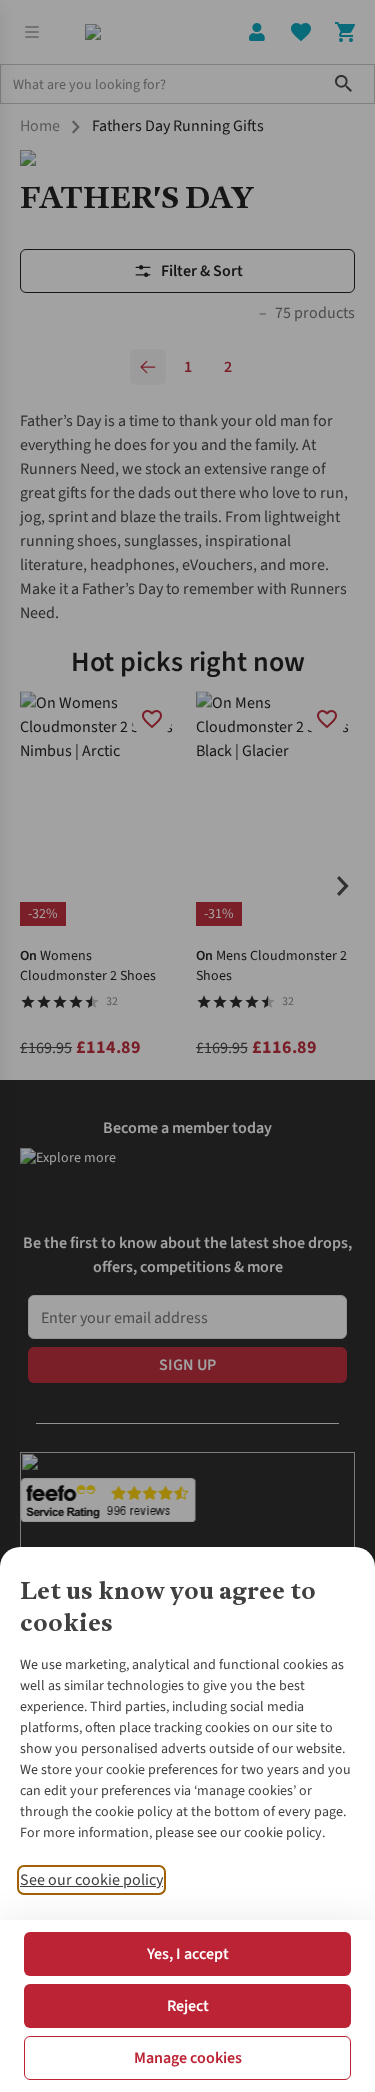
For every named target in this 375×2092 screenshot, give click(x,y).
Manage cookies (188, 2058)
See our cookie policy (91, 1880)
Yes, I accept (188, 1954)
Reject (188, 2006)
